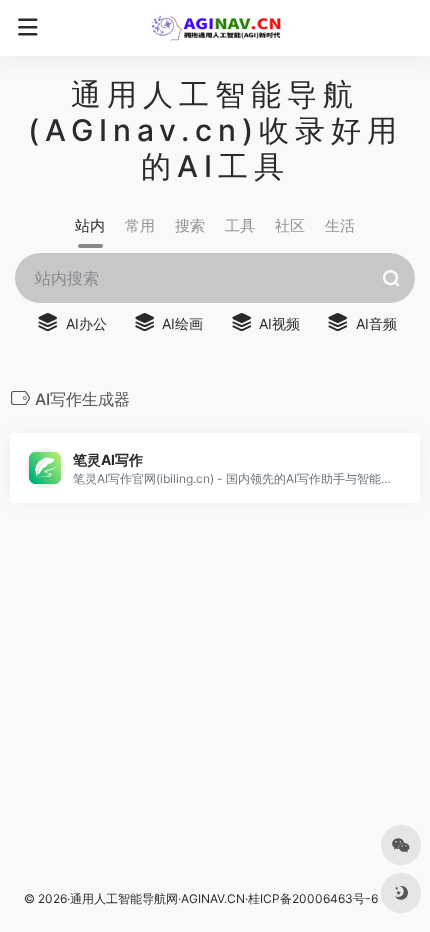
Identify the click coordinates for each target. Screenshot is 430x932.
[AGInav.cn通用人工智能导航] (215, 28)
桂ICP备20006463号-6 (313, 898)
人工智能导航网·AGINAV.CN (169, 898)
